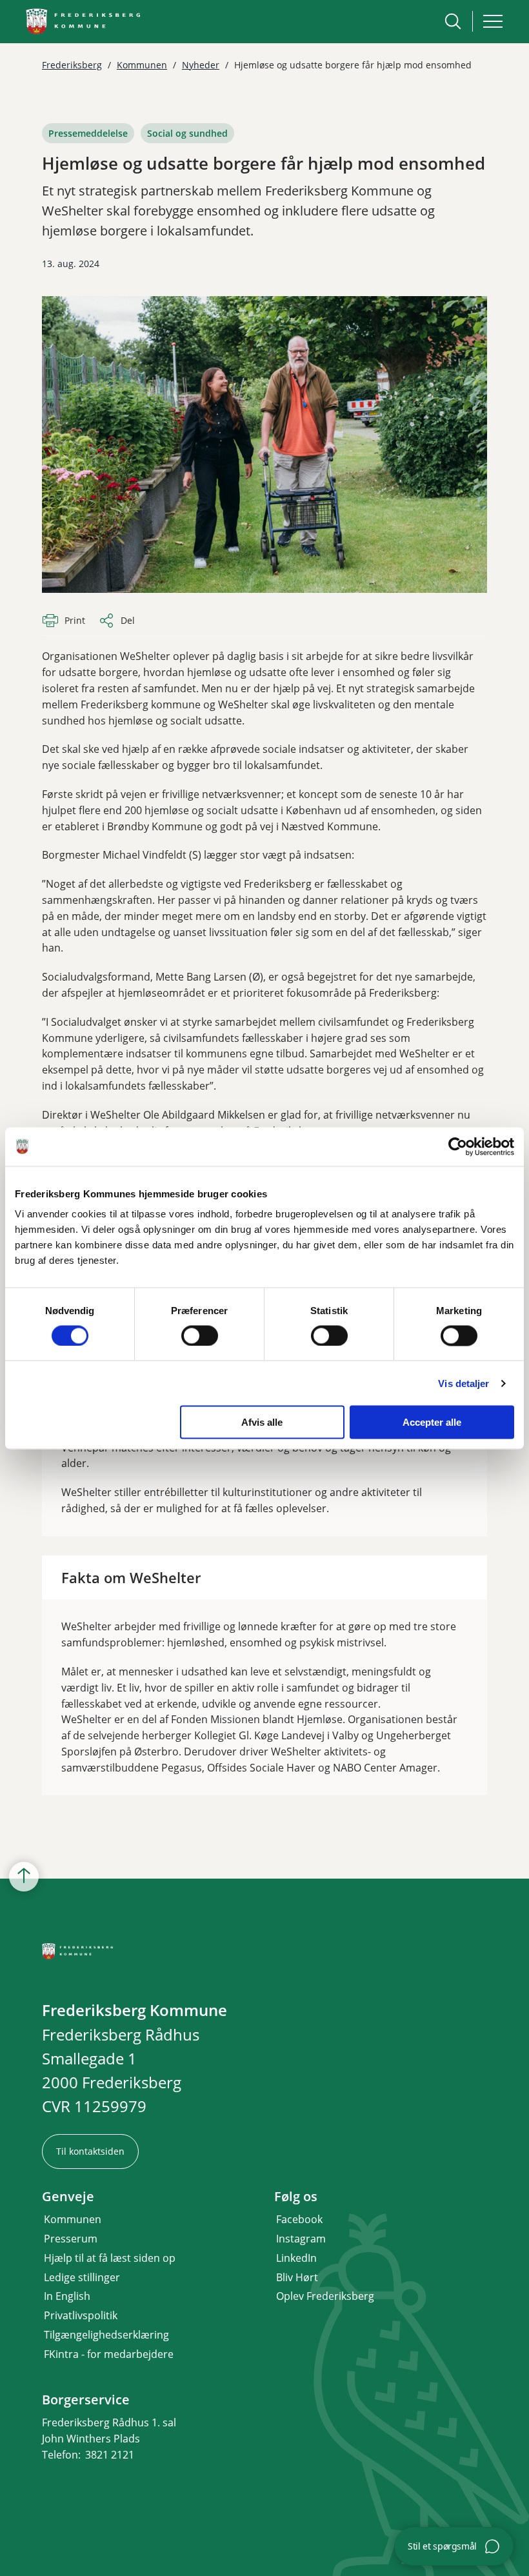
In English (67, 2296)
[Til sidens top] (24, 1877)
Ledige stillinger (82, 2277)
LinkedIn (296, 2258)
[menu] (493, 21)
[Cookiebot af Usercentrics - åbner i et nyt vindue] (458, 1146)
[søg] (453, 21)
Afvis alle (262, 1422)
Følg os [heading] (296, 2197)
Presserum (71, 2239)
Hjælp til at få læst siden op (110, 2258)
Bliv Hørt (297, 2277)
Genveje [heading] (68, 2197)
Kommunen (73, 2219)
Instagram (301, 2239)
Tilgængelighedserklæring (106, 2335)
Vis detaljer (464, 1383)
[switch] (200, 1335)
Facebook (299, 2219)
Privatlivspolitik (81, 2315)
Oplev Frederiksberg (325, 2296)
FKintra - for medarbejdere (109, 2354)
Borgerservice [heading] (86, 2400)
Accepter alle (432, 1422)
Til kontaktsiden (90, 2151)
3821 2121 (110, 2455)
